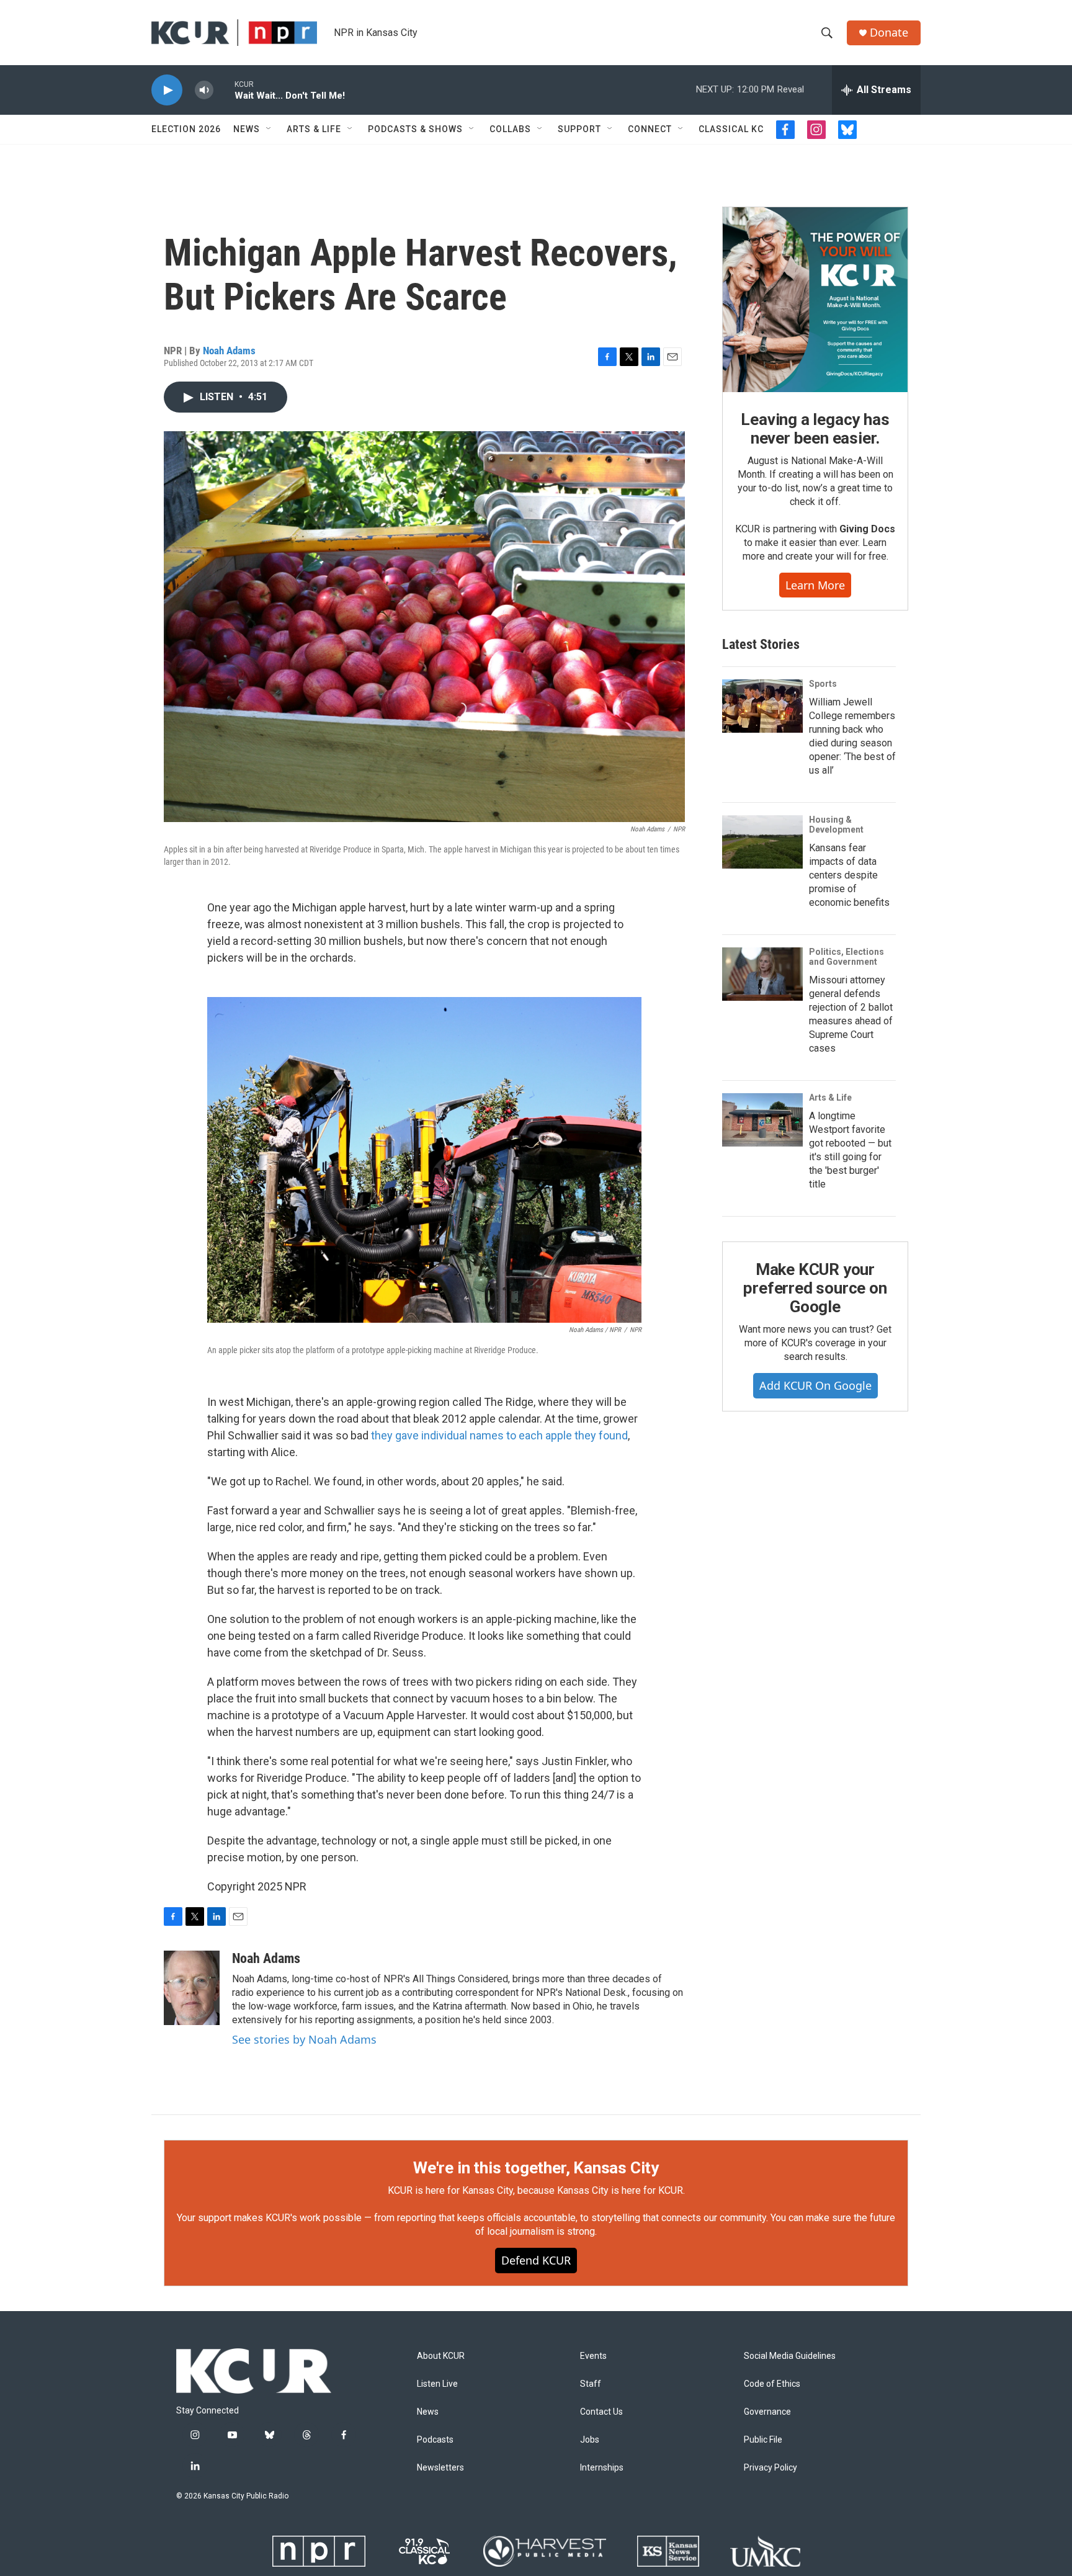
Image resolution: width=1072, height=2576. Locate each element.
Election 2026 (186, 129)
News (247, 129)
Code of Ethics (772, 2384)
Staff (591, 2384)
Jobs (590, 2440)
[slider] (224, 90)
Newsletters (440, 2468)
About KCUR (441, 2356)
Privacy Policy (770, 2468)
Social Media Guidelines (790, 2356)
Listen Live (437, 2384)
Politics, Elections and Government (846, 957)
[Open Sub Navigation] (269, 129)
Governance (767, 2412)
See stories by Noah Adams (304, 2039)
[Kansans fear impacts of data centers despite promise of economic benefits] (762, 842)
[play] (167, 90)
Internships (602, 2468)
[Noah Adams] (192, 1988)
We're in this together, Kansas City (536, 2168)
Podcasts (435, 2440)
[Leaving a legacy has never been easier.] (815, 300)
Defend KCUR (536, 2260)
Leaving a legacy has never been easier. (815, 429)
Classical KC (731, 129)
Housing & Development (836, 825)
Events (593, 2356)
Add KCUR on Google (815, 1385)
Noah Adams (229, 351)
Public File (763, 2440)
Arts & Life (314, 129)
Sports (823, 684)
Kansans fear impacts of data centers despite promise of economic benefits (849, 875)
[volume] (204, 90)
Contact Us (601, 2412)
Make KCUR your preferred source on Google (815, 1288)
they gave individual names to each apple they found (499, 1435)
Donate (889, 33)
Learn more (815, 585)
